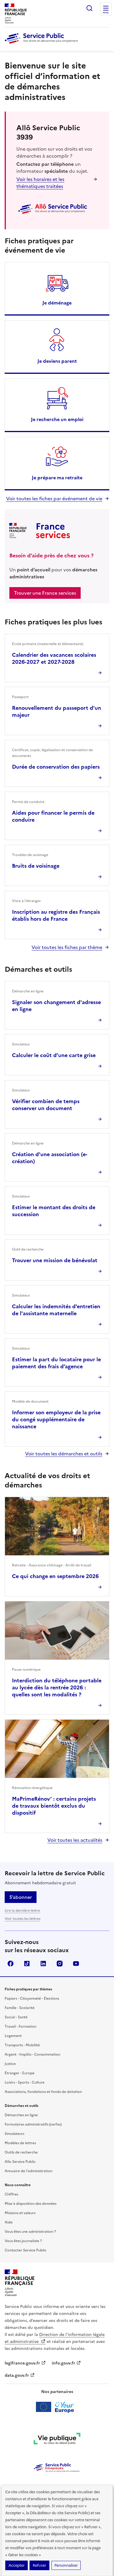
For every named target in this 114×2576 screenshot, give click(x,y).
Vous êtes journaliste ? (23, 2241)
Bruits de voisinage (36, 866)
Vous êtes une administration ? (30, 2232)
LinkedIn (43, 1964)
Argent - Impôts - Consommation (32, 2054)
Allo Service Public (20, 2162)
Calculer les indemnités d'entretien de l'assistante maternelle (56, 1310)
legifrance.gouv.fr (22, 2363)
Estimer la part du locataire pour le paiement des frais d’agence (56, 1363)
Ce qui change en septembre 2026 (55, 1576)
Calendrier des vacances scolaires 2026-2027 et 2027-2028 (54, 658)
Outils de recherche (21, 2152)
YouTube (76, 1964)
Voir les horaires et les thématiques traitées (40, 183)
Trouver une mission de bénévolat (55, 1260)
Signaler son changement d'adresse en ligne (56, 1006)
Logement (13, 2036)
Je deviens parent (57, 361)
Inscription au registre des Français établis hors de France (56, 915)
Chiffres (11, 2194)
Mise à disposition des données (31, 2204)
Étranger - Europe (20, 2073)
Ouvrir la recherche (89, 8)
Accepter (17, 2565)
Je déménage (57, 303)
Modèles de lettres (20, 2143)
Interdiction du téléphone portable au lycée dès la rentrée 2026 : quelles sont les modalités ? (57, 1687)
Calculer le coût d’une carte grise (54, 1055)
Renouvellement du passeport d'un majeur (57, 711)
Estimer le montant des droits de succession (54, 1211)
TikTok (27, 1964)
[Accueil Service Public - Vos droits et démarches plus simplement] (43, 44)
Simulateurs (14, 2134)
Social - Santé (16, 2017)
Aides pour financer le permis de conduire (53, 816)
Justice (10, 2064)
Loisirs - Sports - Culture (25, 2082)
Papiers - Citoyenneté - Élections (32, 1999)
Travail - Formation (20, 2026)
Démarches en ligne (21, 2115)
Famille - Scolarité (20, 2008)
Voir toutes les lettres (23, 1919)
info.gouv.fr (63, 2363)
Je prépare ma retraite (57, 478)
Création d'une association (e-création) (50, 1158)
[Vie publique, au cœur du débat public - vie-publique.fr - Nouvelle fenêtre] (57, 2440)
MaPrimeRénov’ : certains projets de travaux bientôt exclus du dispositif (54, 1806)
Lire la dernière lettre (22, 1911)
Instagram (60, 1964)
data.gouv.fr (17, 2375)
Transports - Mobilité (22, 2045)
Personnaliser (66, 2565)
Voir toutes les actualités (75, 1840)
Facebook (11, 1964)
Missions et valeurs (20, 2213)
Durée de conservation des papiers (56, 767)
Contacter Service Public (26, 2250)
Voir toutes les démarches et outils (64, 1454)
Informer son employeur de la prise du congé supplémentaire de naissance (56, 1419)
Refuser (39, 2565)
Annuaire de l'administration (28, 2171)
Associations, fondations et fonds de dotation (43, 2092)
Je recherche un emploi (57, 419)
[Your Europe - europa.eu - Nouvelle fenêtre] (57, 2407)
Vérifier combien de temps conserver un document (46, 1105)
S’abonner (21, 1897)
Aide (9, 2222)
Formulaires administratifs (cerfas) (33, 2124)
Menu (106, 13)
